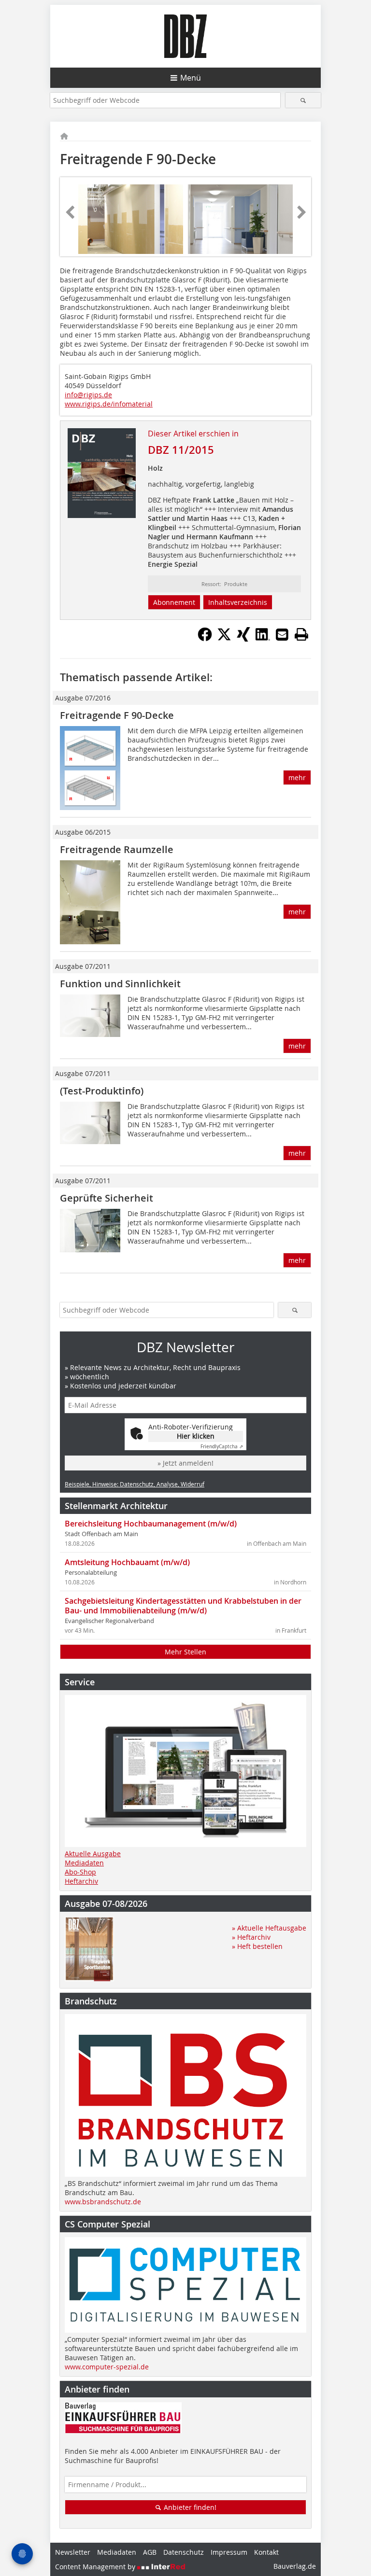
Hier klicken (196, 1436)
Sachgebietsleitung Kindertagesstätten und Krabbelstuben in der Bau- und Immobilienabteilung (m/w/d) (183, 1606)
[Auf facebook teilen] (205, 639)
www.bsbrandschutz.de (103, 2202)
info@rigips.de (88, 395)
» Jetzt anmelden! (185, 1463)
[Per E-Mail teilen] (282, 634)
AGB (150, 2552)
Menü (191, 78)
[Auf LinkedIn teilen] (263, 639)
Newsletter (73, 2552)
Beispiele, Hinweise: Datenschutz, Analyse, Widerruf (135, 1484)
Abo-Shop (80, 1872)
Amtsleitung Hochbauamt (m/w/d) (127, 1562)
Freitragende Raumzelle (117, 849)
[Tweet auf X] (224, 639)
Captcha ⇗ (222, 1447)
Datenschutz (184, 2552)
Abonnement (174, 602)
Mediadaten (84, 1863)
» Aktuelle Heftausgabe (269, 1928)
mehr (297, 777)
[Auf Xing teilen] (243, 639)
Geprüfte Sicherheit (107, 1198)
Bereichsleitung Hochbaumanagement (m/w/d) (151, 1524)
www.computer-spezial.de (107, 2367)
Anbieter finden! (189, 2507)
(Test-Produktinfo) (102, 1091)
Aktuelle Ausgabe (93, 1854)
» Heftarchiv (251, 1937)
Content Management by (96, 2567)
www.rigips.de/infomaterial (109, 404)
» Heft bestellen (257, 1946)
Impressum (229, 2552)
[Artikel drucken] (301, 634)
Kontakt (266, 2552)
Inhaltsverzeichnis (238, 602)
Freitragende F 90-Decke (117, 715)
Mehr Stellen (185, 1652)
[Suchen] (303, 100)
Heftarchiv (81, 1881)
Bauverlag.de (295, 2566)
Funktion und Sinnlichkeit (120, 984)
